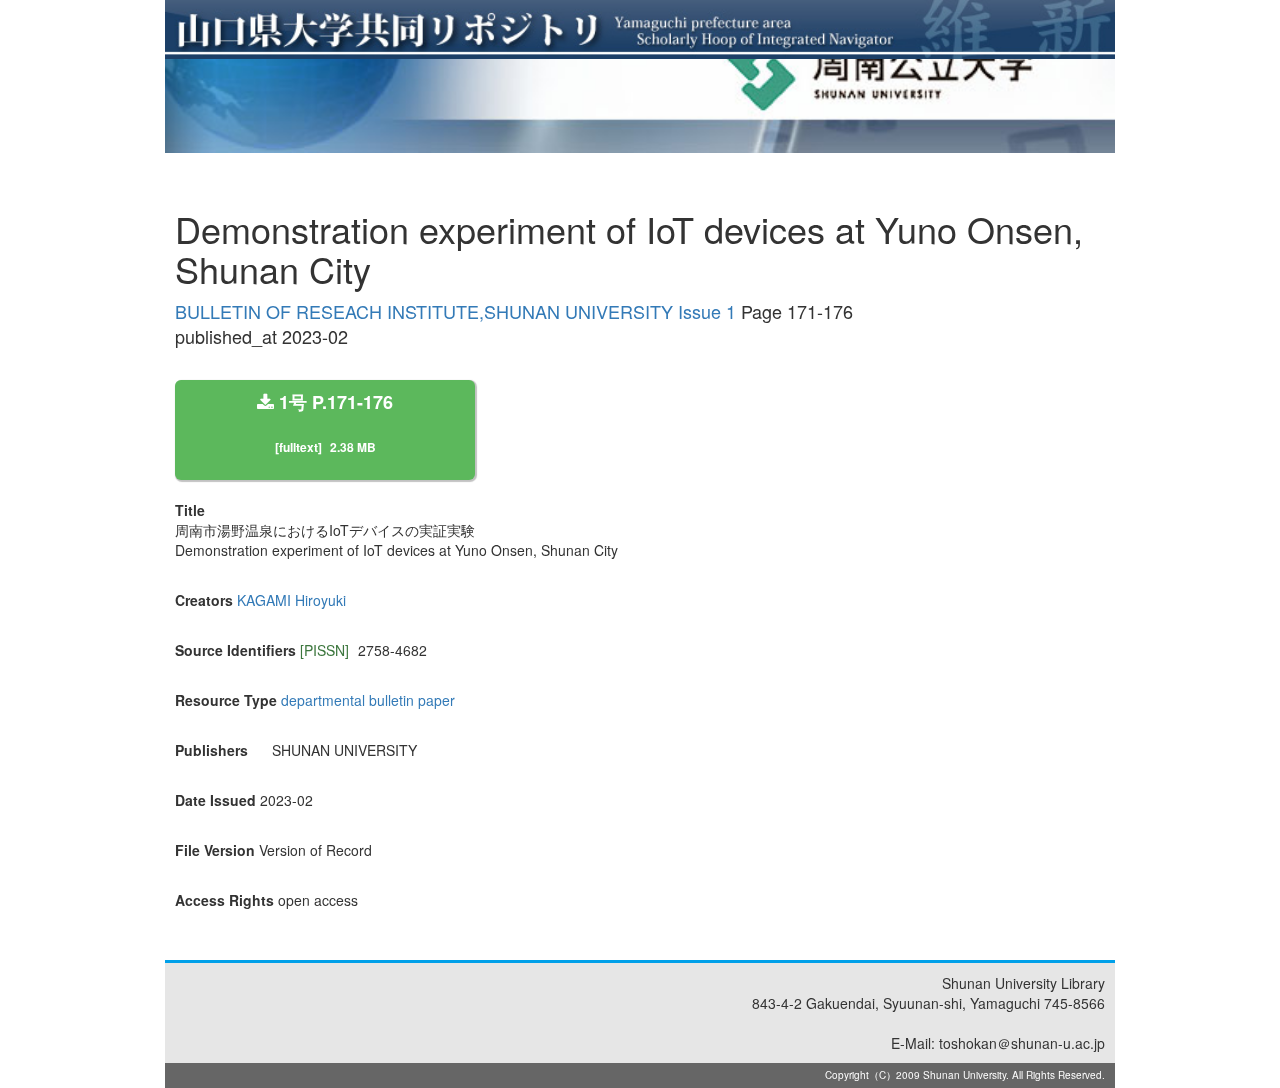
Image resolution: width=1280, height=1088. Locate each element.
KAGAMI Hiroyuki (291, 600)
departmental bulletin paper (368, 700)
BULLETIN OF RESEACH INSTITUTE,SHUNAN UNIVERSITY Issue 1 (455, 311)
